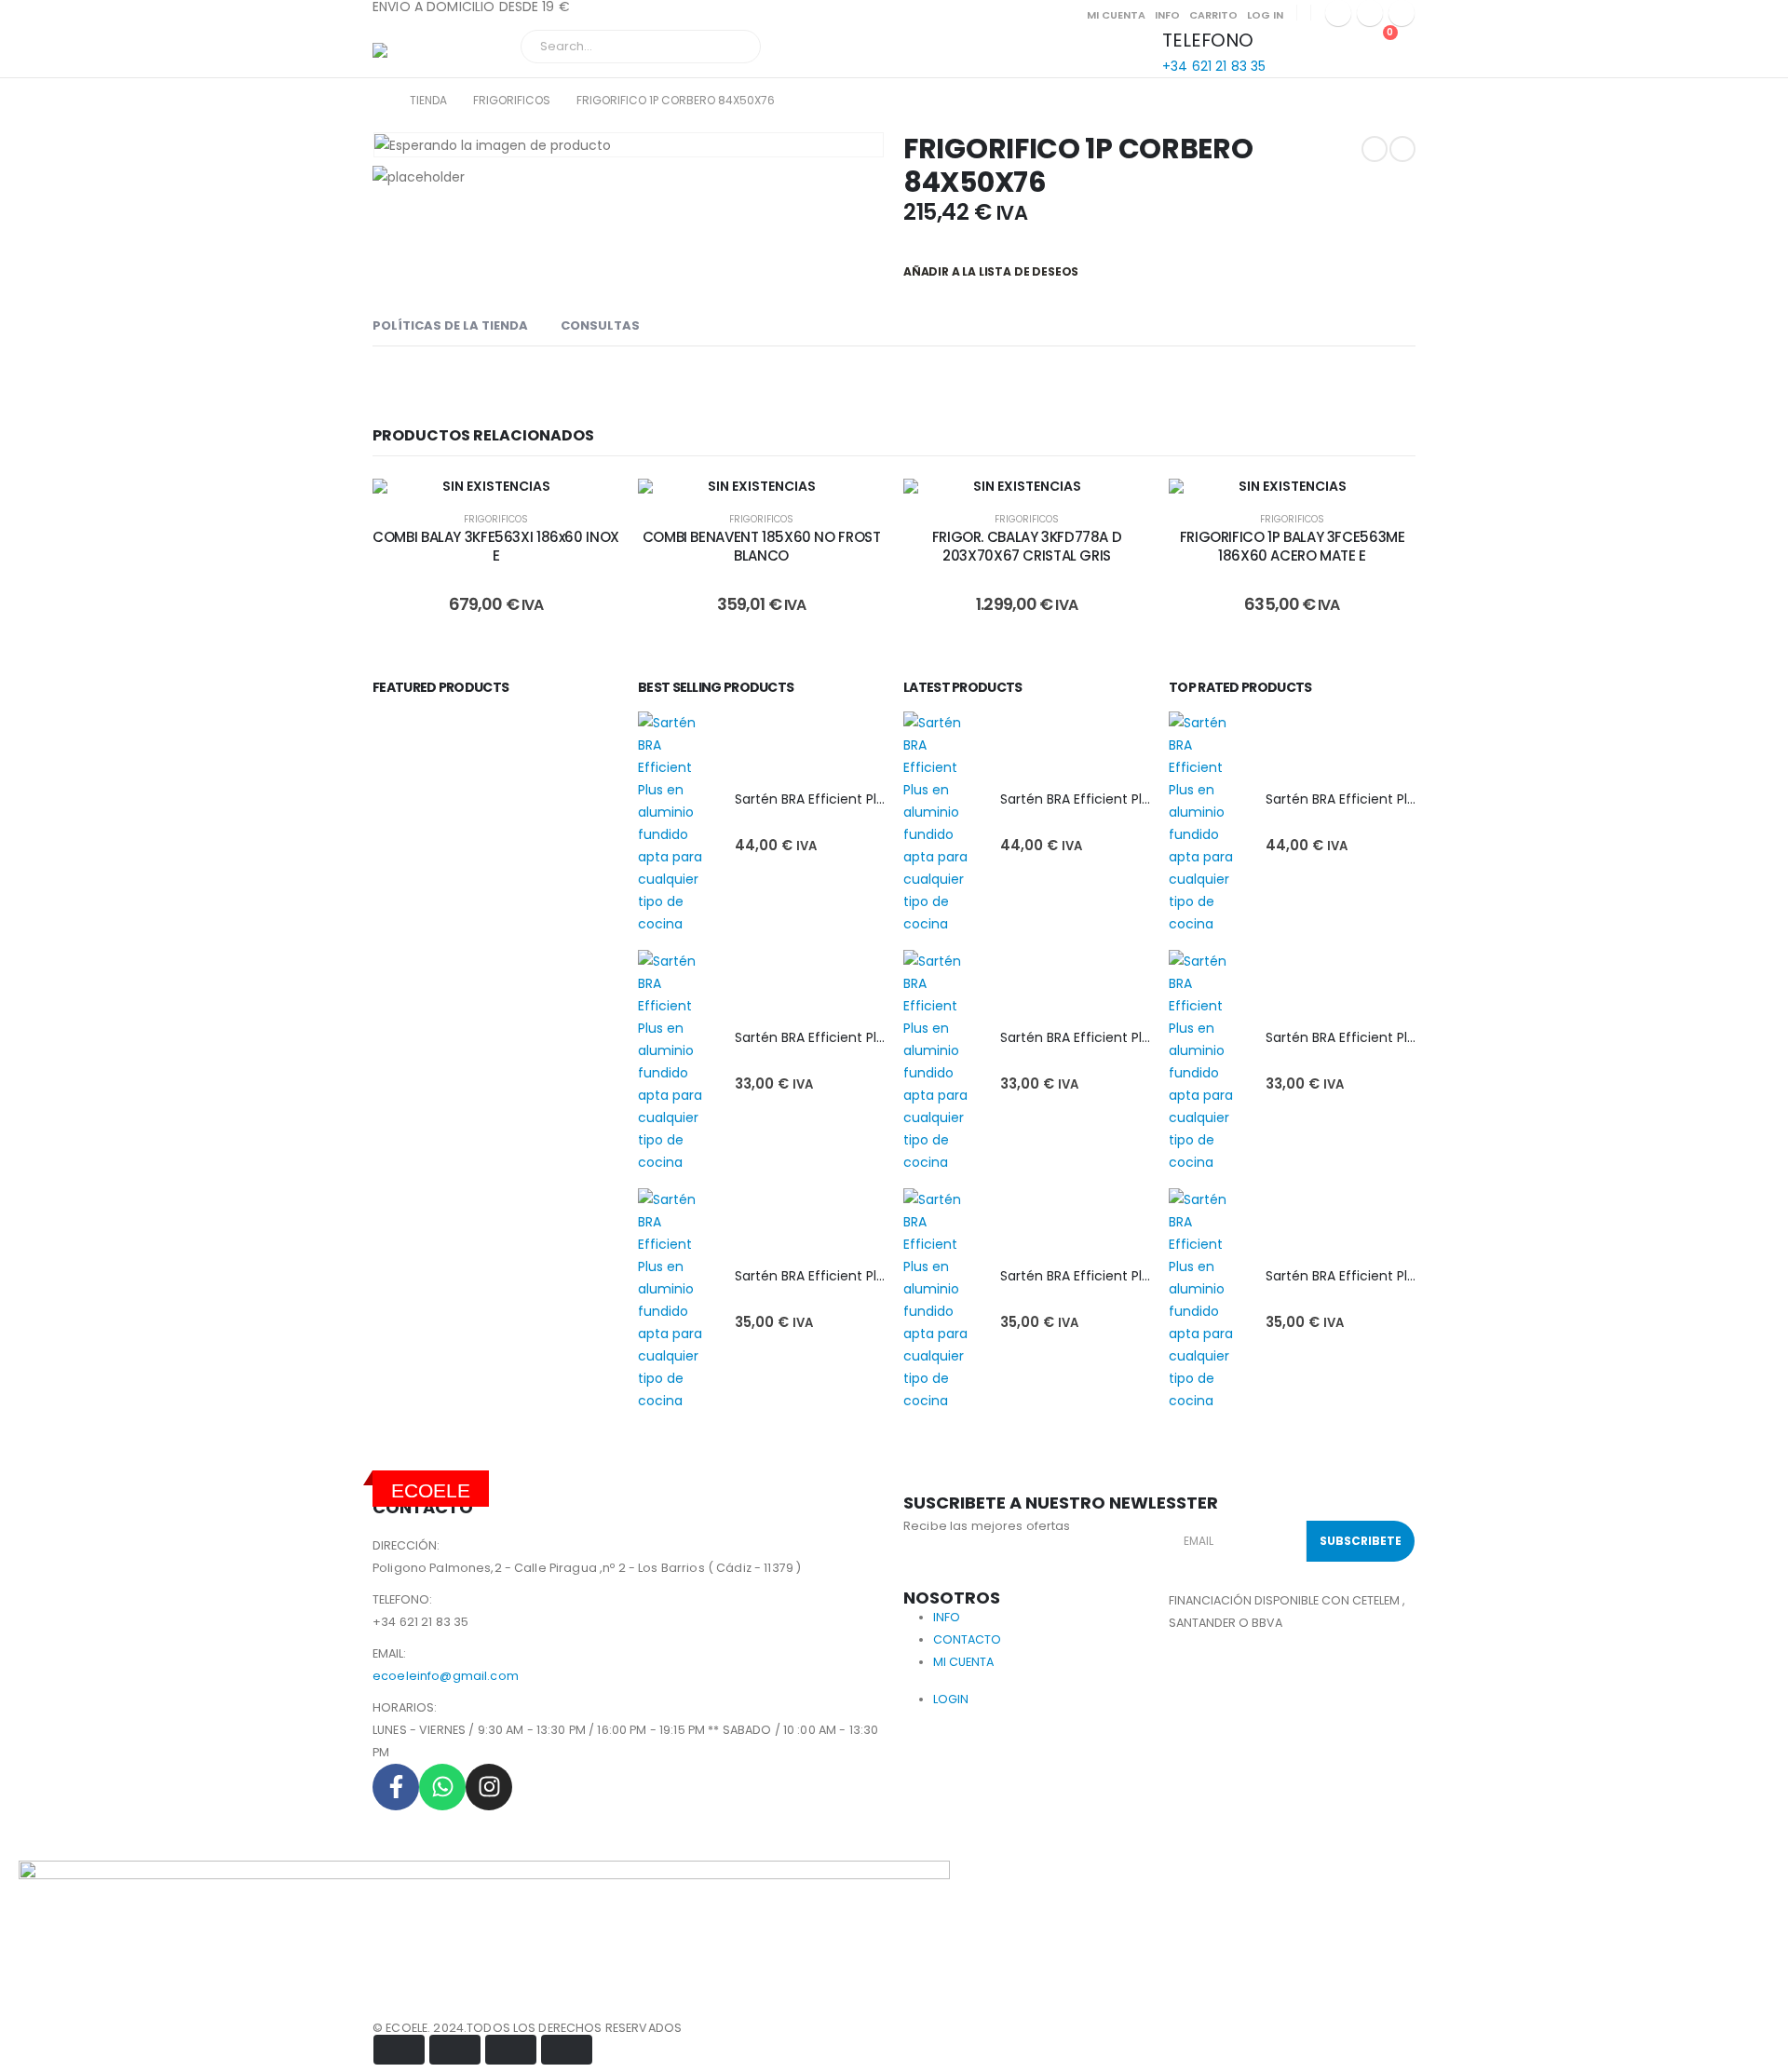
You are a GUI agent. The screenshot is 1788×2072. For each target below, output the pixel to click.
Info (1167, 15)
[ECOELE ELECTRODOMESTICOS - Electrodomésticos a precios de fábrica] (424, 53)
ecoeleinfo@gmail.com (446, 1676)
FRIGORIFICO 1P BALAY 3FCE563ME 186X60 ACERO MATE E (1293, 546)
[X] (1370, 13)
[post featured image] (677, 823)
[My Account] (1293, 42)
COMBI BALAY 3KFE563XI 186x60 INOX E (496, 546)
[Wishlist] (1336, 42)
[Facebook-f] (396, 1787)
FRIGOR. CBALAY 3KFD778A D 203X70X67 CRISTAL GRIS (1027, 546)
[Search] (734, 47)
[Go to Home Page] (378, 101)
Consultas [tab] (600, 325)
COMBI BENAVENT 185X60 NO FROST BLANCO (762, 546)
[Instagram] (1402, 13)
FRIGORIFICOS (496, 519)
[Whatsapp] (442, 1787)
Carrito (1213, 15)
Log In (1265, 15)
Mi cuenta (1116, 15)
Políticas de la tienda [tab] (450, 325)
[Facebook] (1338, 13)
